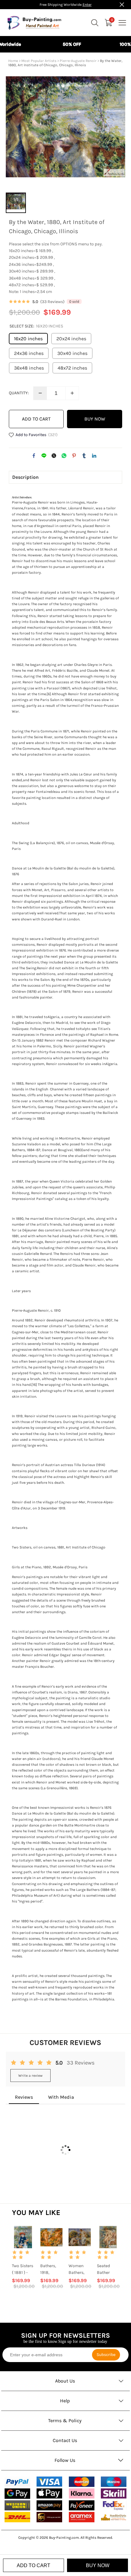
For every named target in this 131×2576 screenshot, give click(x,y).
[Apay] (49, 2494)
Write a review (30, 2076)
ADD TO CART (36, 419)
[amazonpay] (49, 2506)
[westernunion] (17, 2506)
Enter (87, 5)
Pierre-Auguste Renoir (78, 61)
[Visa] (49, 2482)
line (44, 456)
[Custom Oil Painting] (114, 2517)
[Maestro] (114, 2482)
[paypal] (17, 2482)
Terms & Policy (65, 2421)
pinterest (74, 456)
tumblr (84, 456)
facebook (34, 456)
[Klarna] (82, 2494)
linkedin (94, 456)
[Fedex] (114, 2505)
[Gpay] (17, 2494)
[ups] (49, 2517)
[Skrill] (114, 2494)
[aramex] (82, 2517)
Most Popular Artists (39, 61)
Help (65, 2401)
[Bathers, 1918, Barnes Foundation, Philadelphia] (51, 2237)
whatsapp (64, 456)
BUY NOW (95, 419)
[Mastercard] (82, 2482)
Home (13, 61)
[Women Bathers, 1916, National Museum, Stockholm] (80, 2237)
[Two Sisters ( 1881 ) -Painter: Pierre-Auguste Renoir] (23, 2237)
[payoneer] (82, 2506)
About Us (65, 2381)
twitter (54, 456)
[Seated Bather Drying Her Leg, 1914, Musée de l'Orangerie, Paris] (108, 2237)
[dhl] (17, 2517)
